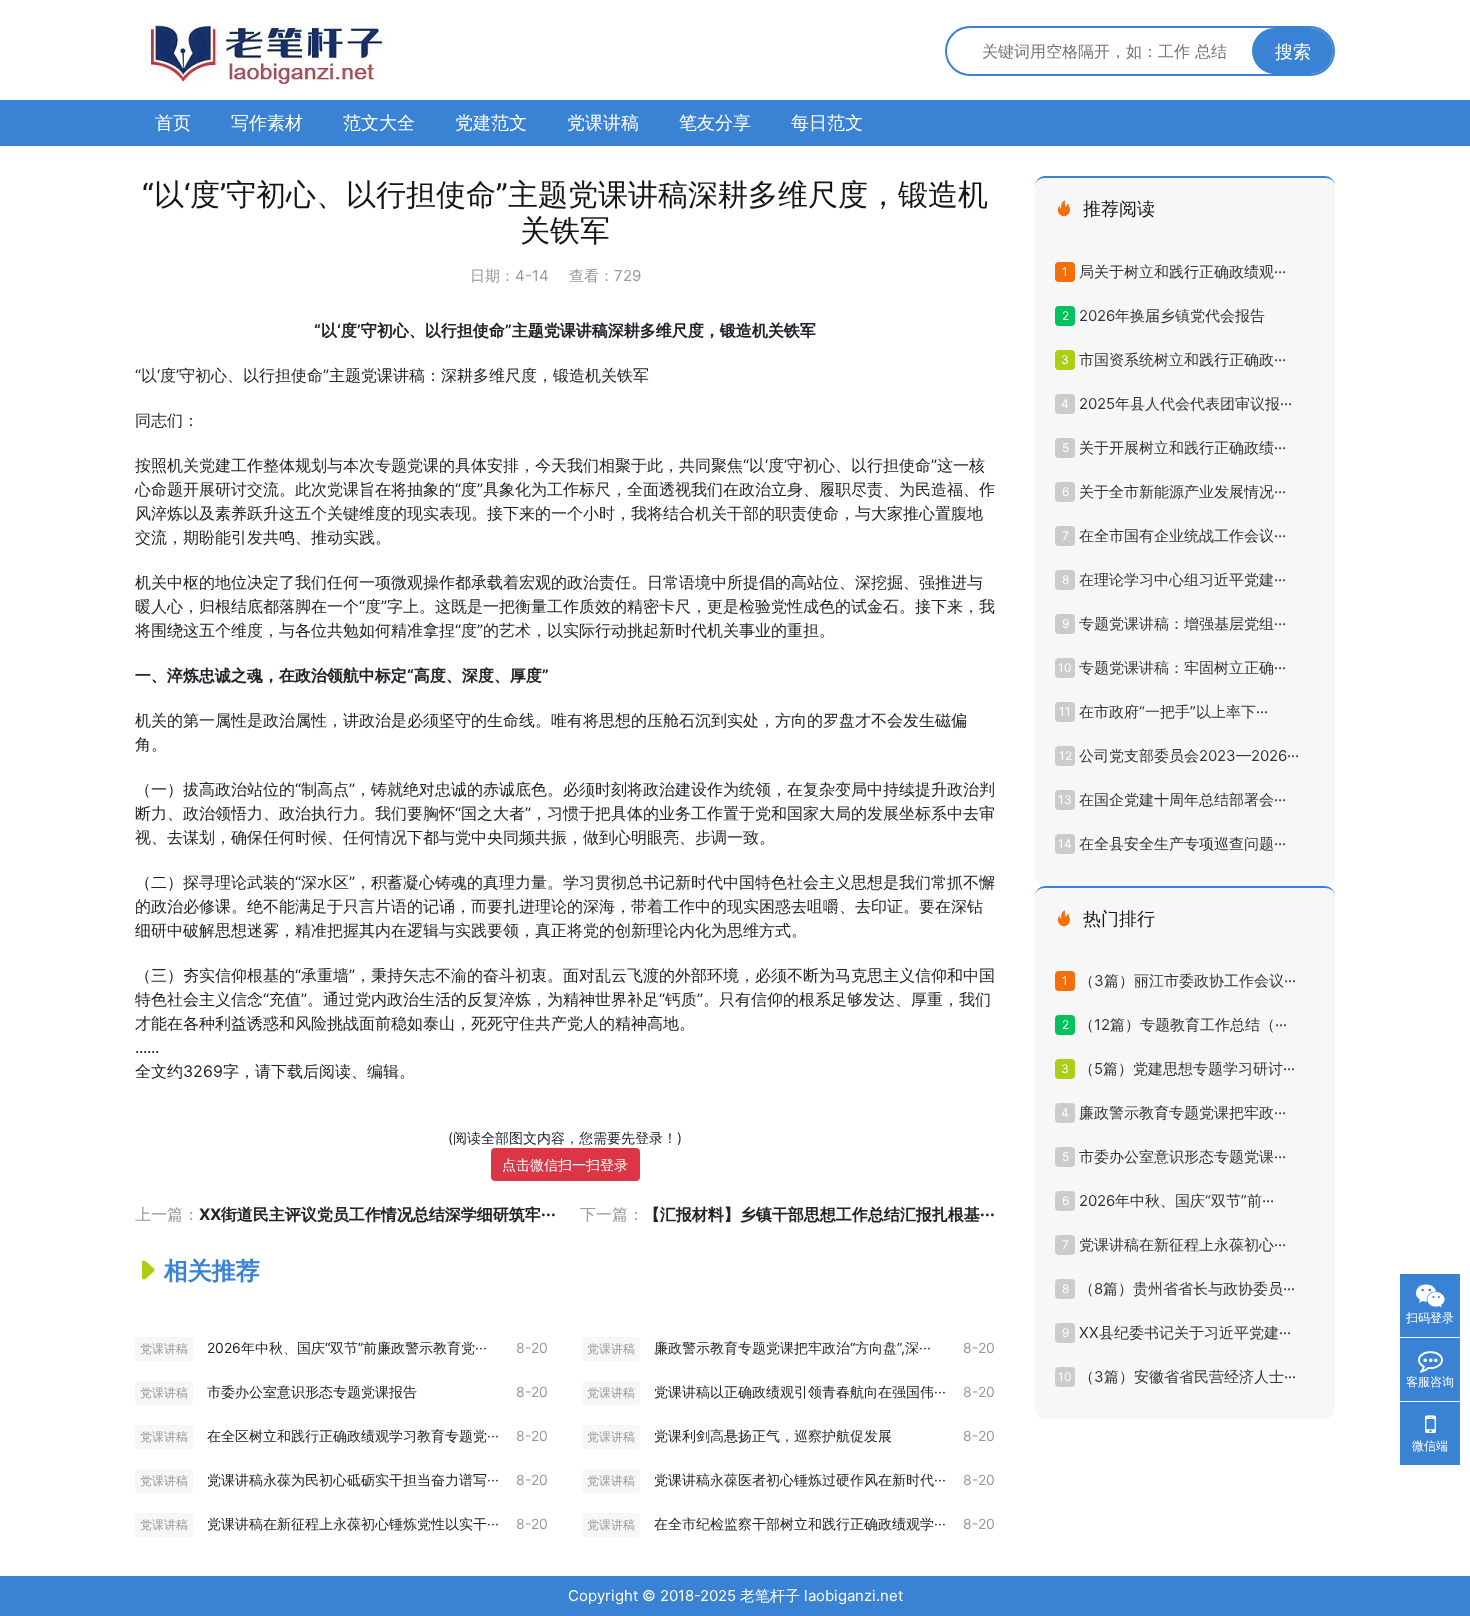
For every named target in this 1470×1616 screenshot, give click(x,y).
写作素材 (267, 122)
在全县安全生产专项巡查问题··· (1182, 843)
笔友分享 (715, 122)
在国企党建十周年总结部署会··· (1182, 799)
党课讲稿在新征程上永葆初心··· (1182, 1244)
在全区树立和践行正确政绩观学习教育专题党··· (353, 1435)
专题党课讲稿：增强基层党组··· (1182, 623)
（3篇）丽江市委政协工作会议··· (1187, 980)
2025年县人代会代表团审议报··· (1185, 403)
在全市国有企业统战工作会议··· (1182, 535)
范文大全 (379, 122)
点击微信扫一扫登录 (565, 1164)
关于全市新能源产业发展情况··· (1182, 491)
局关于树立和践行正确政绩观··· (1182, 271)
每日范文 (827, 122)
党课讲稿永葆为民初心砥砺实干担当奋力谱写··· (353, 1479)
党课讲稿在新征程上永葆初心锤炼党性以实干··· (353, 1523)
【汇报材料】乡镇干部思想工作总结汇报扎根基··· (819, 1214)
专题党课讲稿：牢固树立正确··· (1182, 667)
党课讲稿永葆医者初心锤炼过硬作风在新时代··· (800, 1479)
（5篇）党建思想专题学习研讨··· (1187, 1068)
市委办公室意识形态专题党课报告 (312, 1391)
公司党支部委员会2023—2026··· (1189, 755)
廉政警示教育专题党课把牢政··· (1182, 1112)
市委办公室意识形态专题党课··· (1182, 1156)
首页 (173, 122)
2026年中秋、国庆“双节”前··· (1176, 1200)
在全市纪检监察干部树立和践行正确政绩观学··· (800, 1523)
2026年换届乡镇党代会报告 (1172, 315)
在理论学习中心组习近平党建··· (1182, 579)
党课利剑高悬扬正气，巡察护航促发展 (773, 1435)
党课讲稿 (603, 122)
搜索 (1293, 51)
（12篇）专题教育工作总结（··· (1183, 1024)
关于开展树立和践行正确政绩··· (1182, 447)
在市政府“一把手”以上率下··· (1173, 711)
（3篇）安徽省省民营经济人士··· (1187, 1376)
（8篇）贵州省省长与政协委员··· (1187, 1288)
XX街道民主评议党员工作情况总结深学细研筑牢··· (377, 1214)
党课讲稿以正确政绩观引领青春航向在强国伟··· (800, 1391)
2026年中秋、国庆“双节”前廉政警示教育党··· (347, 1347)
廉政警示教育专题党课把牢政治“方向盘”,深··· (792, 1347)
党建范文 (491, 122)
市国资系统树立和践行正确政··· (1182, 359)
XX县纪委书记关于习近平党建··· (1185, 1332)
